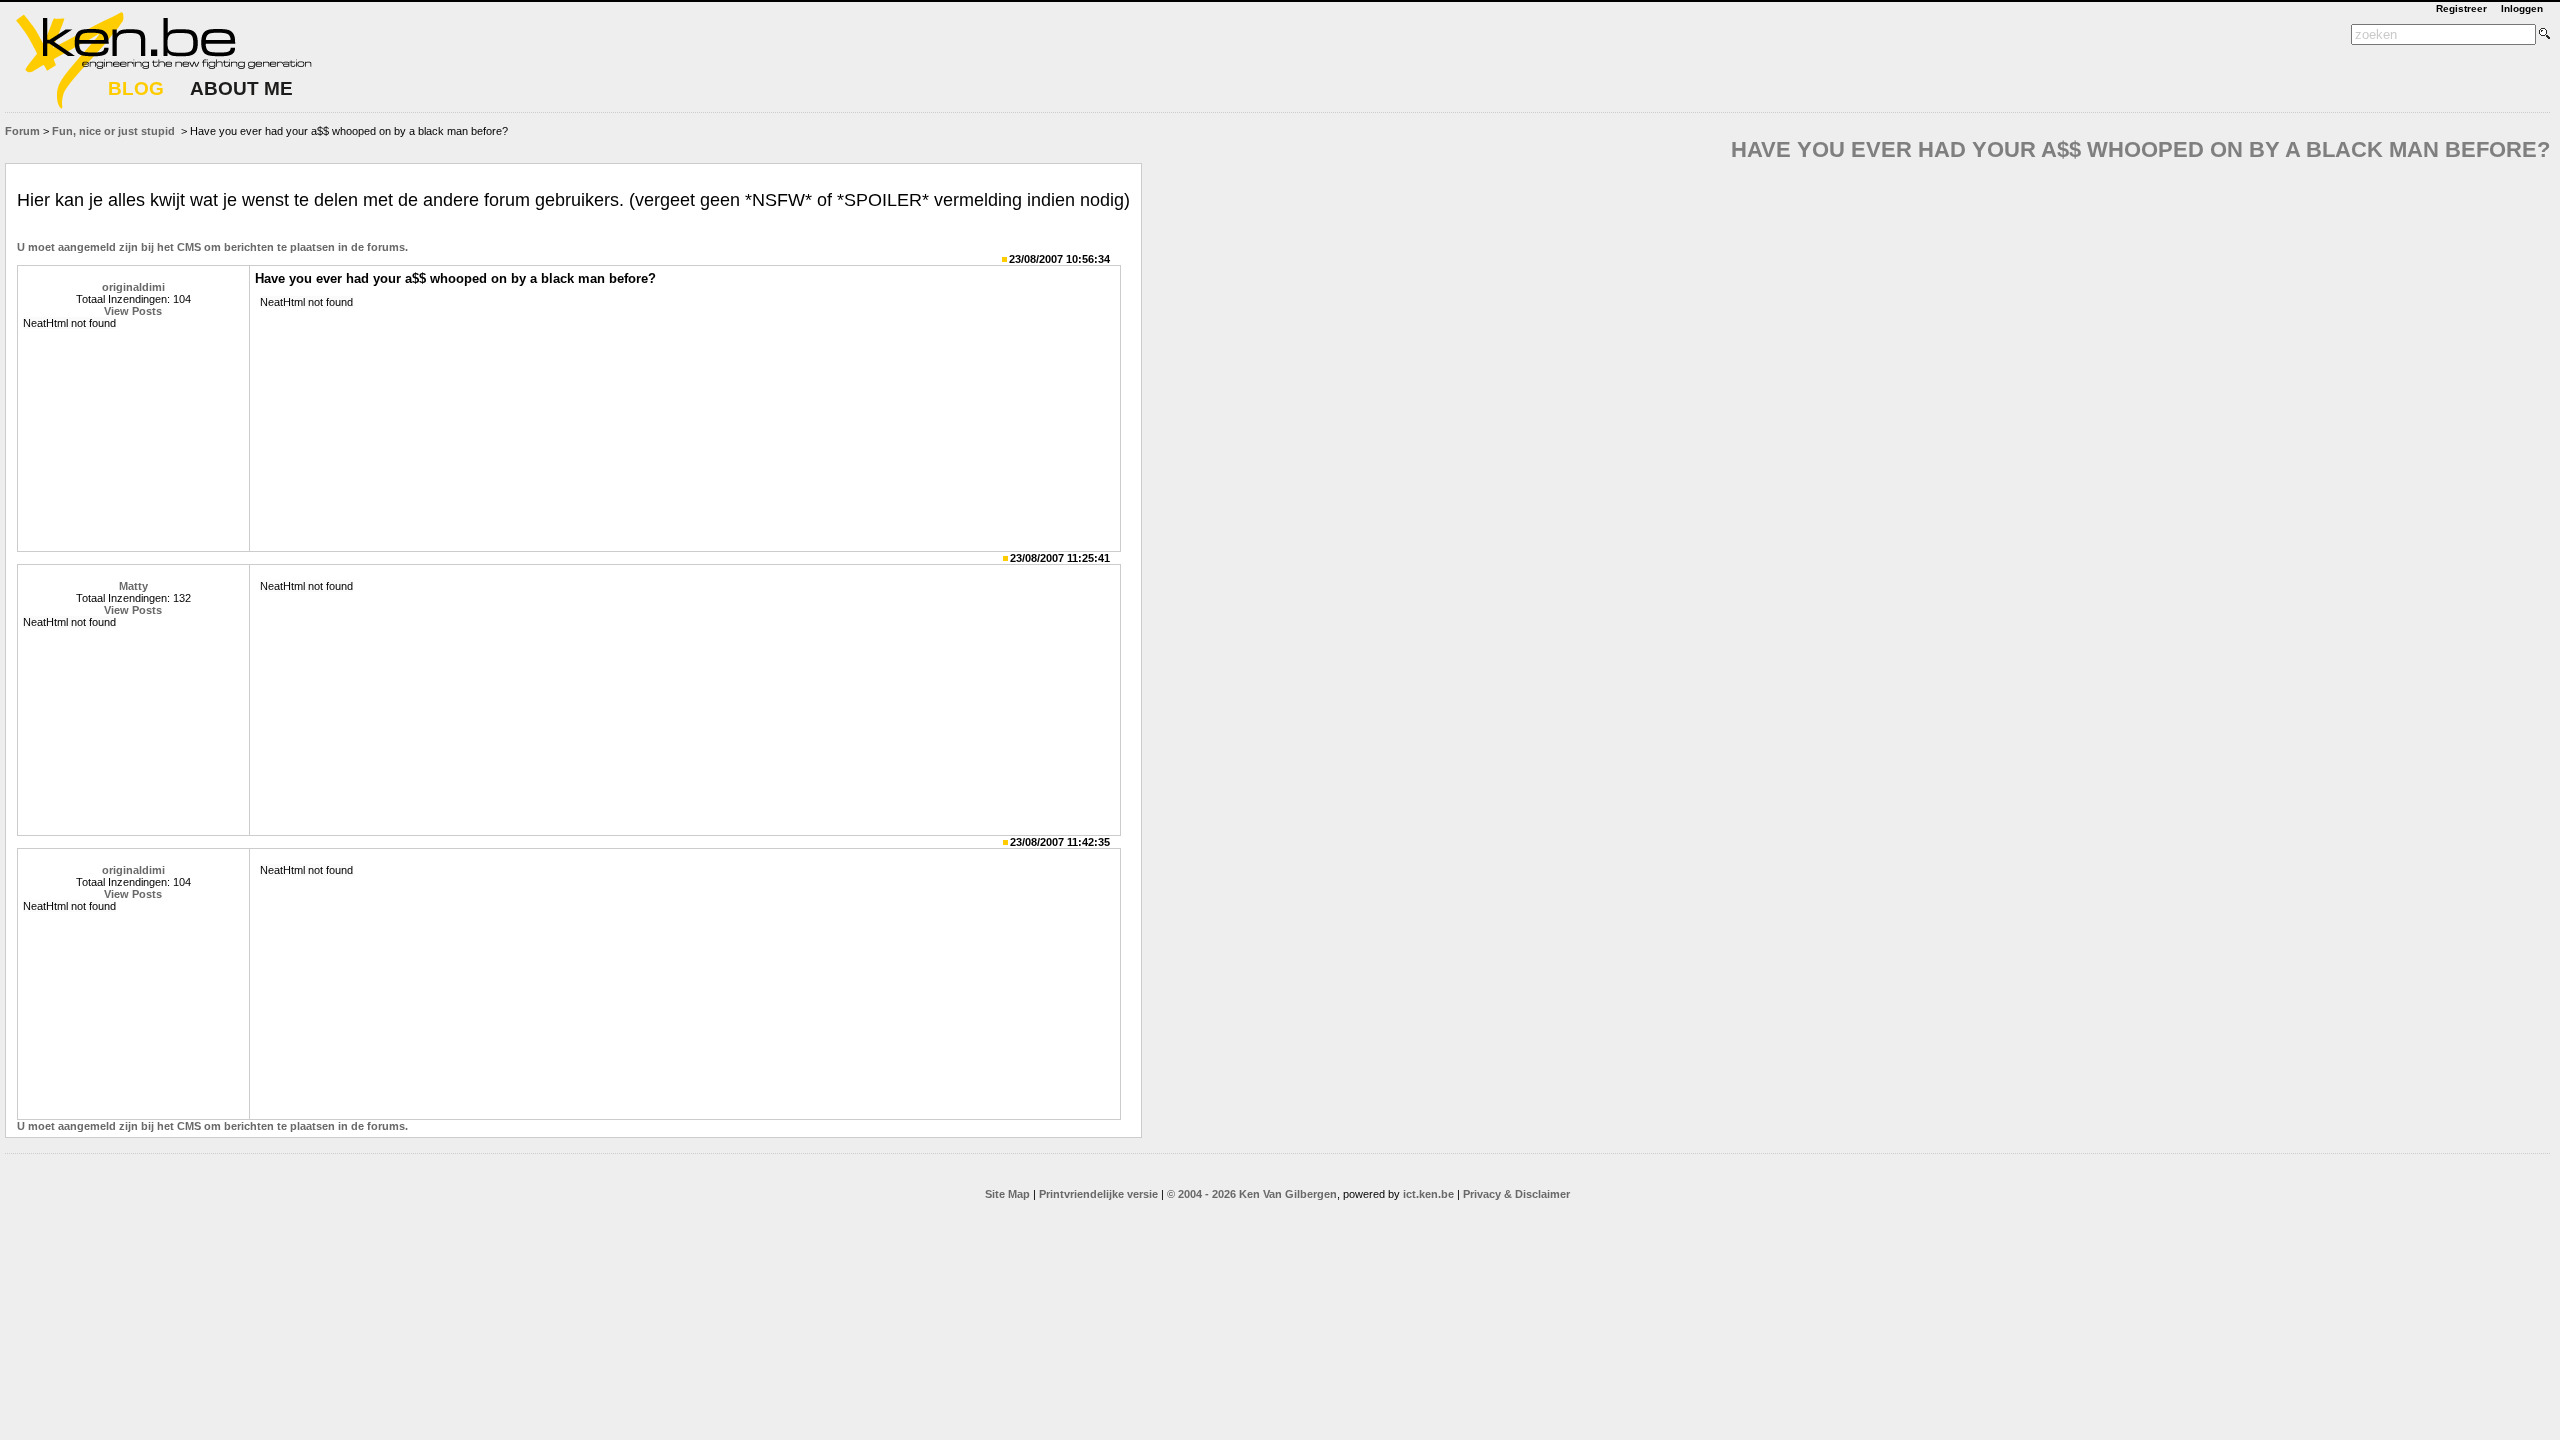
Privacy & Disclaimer (1516, 1194)
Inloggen (2522, 8)
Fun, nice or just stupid (113, 131)
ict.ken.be (1428, 1194)
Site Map (1007, 1194)
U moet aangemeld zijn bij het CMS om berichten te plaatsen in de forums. (212, 247)
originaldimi (133, 287)
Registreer (2461, 8)
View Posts (133, 311)
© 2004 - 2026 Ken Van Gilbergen (1252, 1194)
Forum (22, 131)
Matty (133, 586)
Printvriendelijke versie (1098, 1194)
